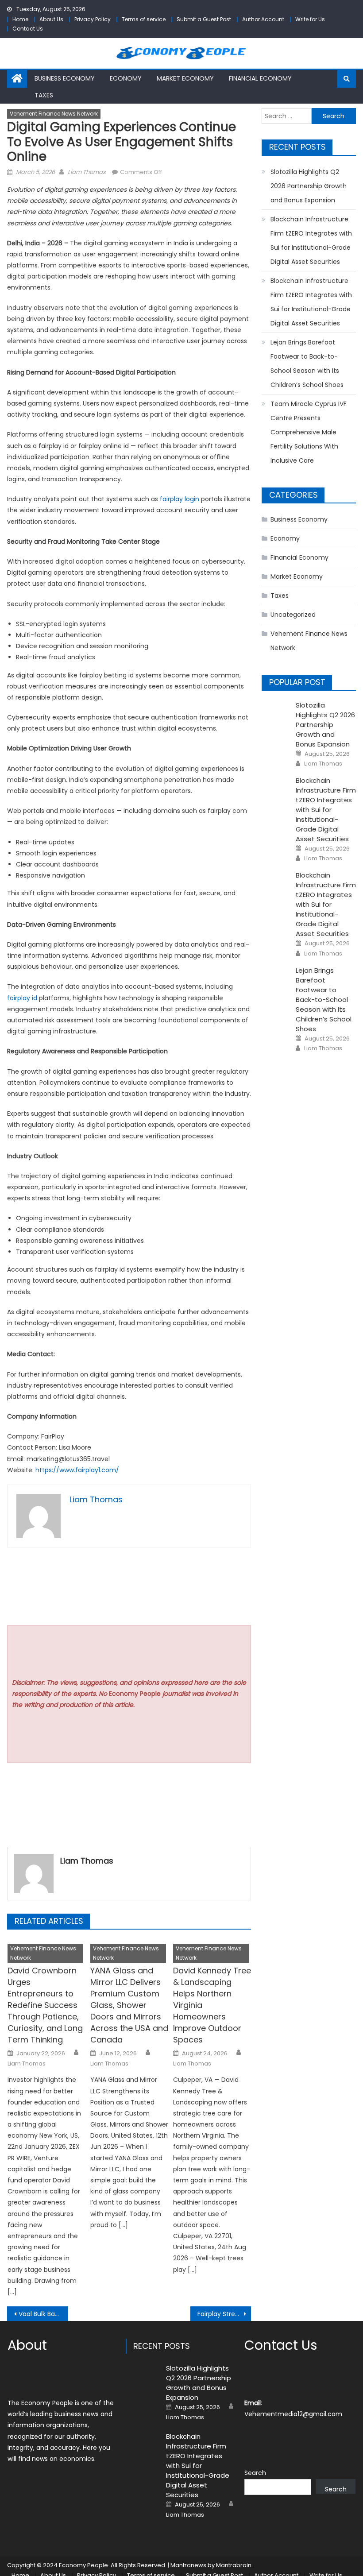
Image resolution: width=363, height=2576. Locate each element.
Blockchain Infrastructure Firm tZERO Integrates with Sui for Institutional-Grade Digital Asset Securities (311, 240)
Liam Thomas (87, 172)
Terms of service (144, 19)
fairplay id (22, 998)
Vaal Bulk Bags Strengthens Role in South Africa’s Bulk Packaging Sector (43, 2314)
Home (20, 19)
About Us (51, 19)
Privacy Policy (93, 19)
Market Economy (185, 78)
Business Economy (65, 78)
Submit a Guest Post (204, 19)
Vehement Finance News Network (54, 114)
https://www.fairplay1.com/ (77, 1470)
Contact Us (28, 29)
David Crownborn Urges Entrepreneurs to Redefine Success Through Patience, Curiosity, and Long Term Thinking (45, 2005)
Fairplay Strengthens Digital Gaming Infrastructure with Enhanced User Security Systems (224, 2314)
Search (255, 2473)
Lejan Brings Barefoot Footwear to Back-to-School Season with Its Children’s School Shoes (307, 364)
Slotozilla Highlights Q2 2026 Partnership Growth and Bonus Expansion (309, 186)
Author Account (263, 19)
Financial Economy (260, 78)
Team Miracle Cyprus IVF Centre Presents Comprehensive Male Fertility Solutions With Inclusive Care (309, 432)
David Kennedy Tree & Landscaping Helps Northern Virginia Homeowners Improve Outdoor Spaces (212, 2005)
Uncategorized (293, 615)
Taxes (44, 95)
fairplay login (180, 499)
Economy (126, 78)
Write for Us (310, 19)
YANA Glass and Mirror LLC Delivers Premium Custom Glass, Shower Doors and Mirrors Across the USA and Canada (129, 2005)
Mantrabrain (234, 2565)
